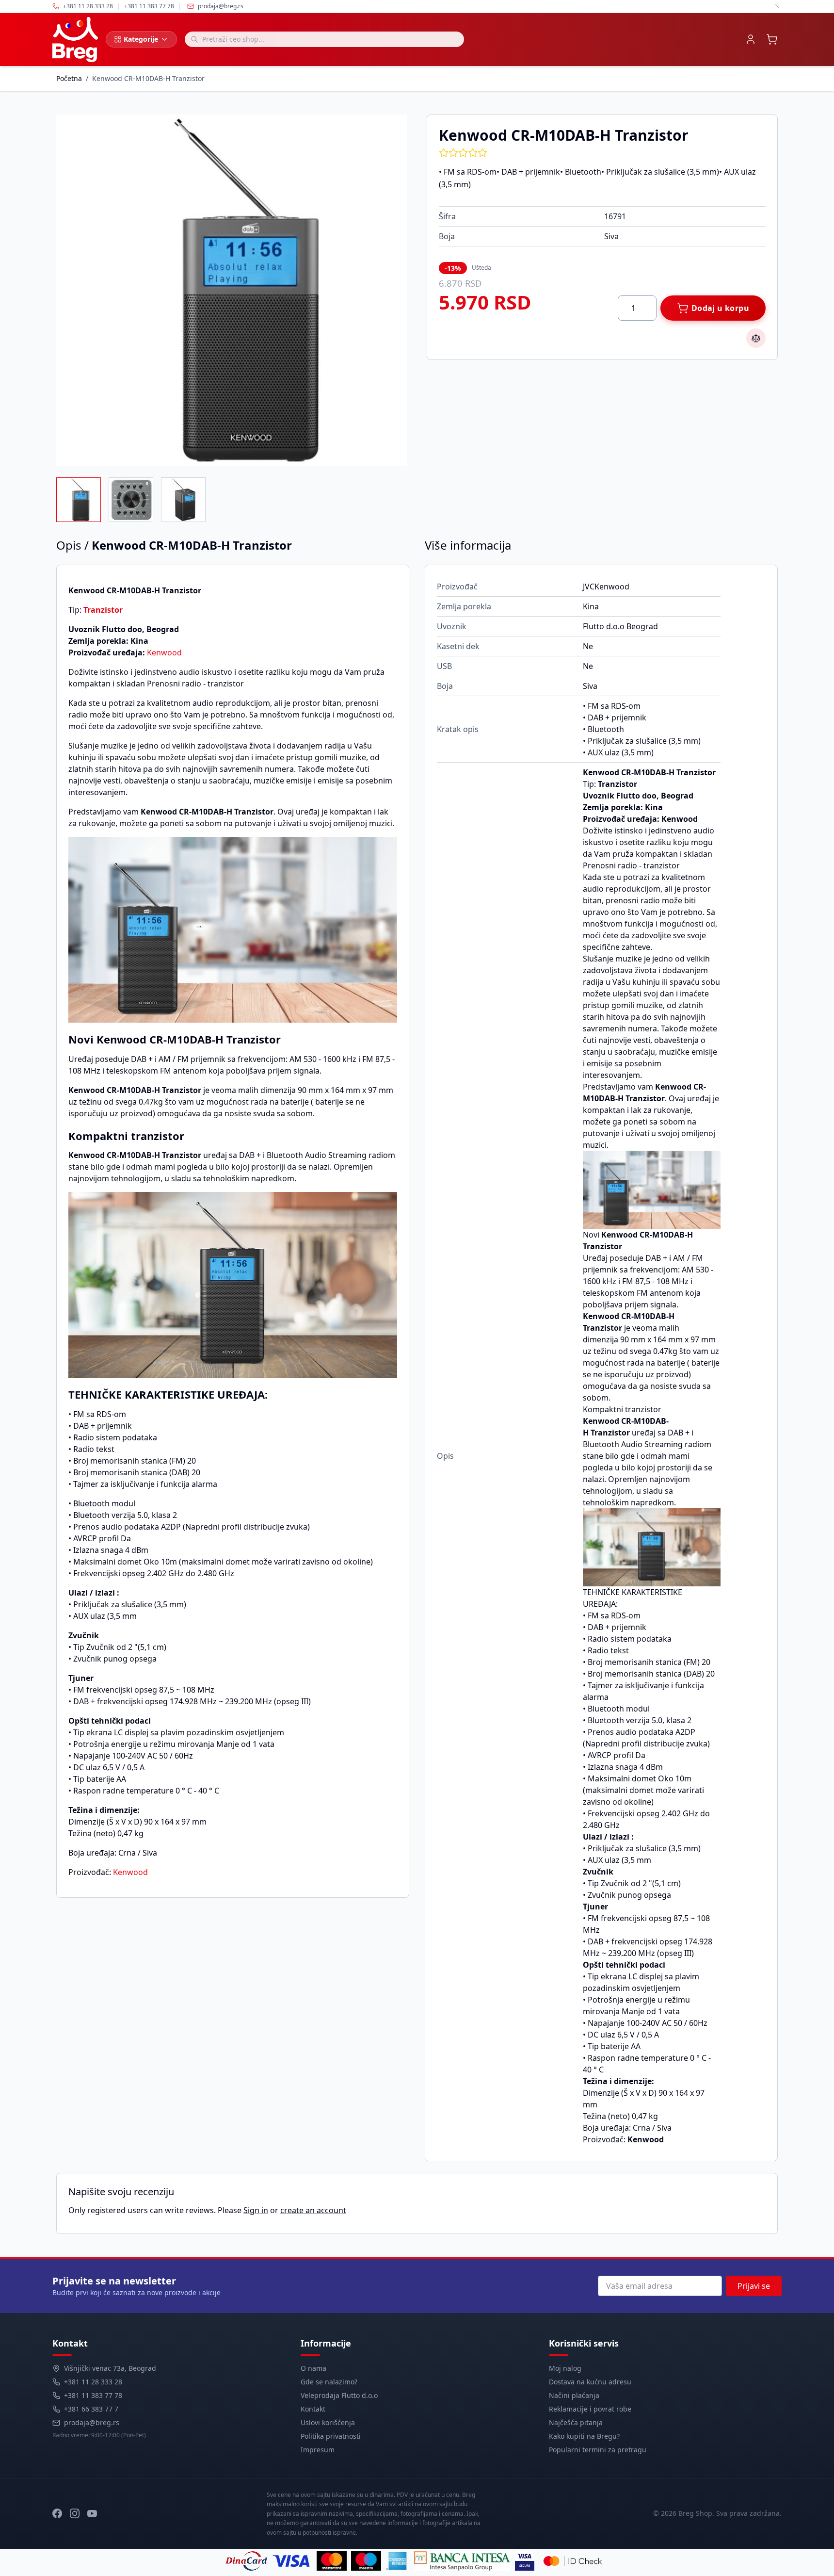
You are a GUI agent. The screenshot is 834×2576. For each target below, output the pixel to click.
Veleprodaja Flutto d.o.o (339, 2395)
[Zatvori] (777, 6)
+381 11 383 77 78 (93, 2395)
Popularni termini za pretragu (598, 2450)
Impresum (318, 2450)
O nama (313, 2368)
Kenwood (164, 652)
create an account (313, 2210)
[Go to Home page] (75, 40)
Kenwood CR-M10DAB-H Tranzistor (148, 78)
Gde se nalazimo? (329, 2382)
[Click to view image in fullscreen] (232, 290)
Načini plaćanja (574, 2395)
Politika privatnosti (331, 2436)
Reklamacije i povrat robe (590, 2409)
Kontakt (313, 2409)
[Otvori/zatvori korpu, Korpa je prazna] (772, 39)
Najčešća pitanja (576, 2422)
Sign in (256, 2210)
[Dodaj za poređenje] (756, 338)
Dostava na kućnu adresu (590, 2382)
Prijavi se (754, 2286)
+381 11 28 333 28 (93, 2382)
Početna (69, 78)
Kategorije (141, 39)
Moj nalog (565, 2368)
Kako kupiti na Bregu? (584, 2436)
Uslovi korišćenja (328, 2422)
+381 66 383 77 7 (91, 2409)
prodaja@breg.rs (221, 6)
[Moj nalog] (751, 39)
